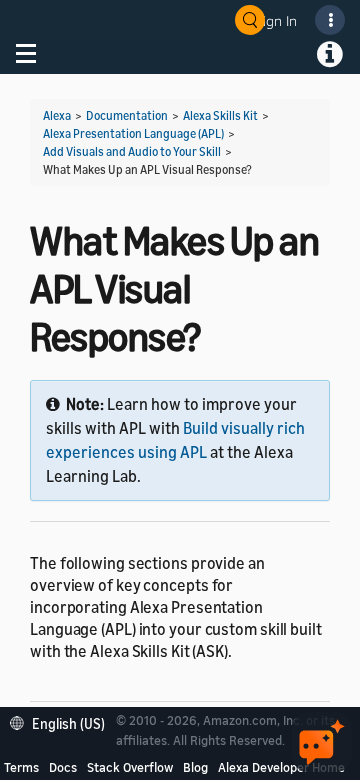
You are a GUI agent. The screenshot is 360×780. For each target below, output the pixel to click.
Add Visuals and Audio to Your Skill (132, 151)
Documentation (127, 115)
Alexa (57, 115)
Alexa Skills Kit (220, 115)
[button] (62, 721)
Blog (195, 767)
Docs (63, 767)
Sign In (276, 20)
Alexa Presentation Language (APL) (133, 133)
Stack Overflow (130, 767)
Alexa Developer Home (281, 767)
